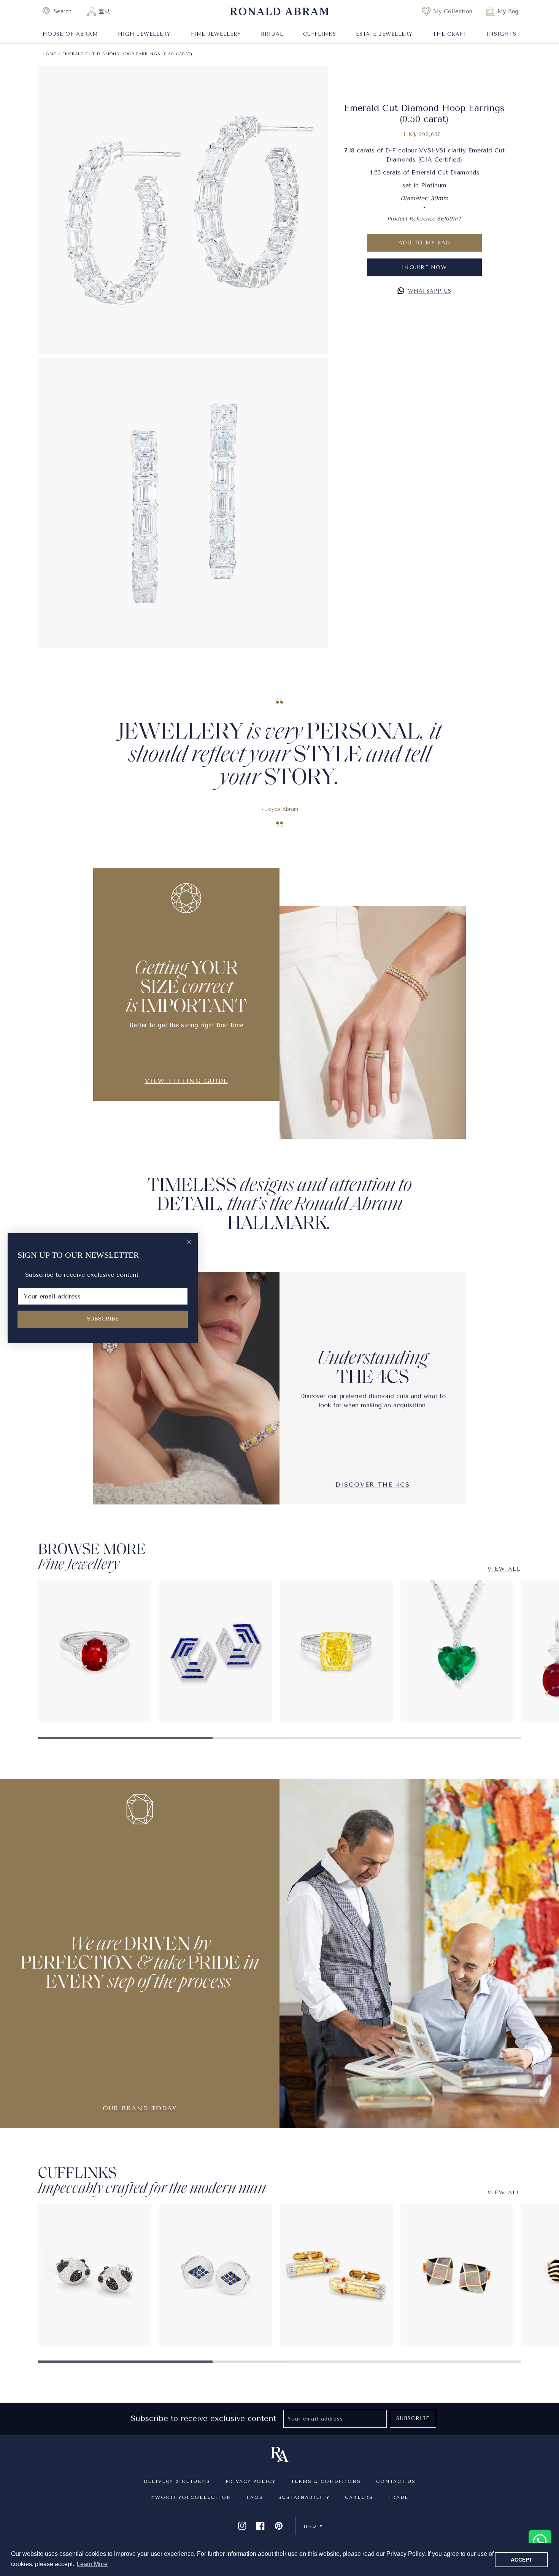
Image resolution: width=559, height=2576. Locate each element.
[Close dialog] (189, 1242)
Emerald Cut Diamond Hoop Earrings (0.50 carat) (127, 54)
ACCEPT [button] (522, 2560)
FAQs (255, 2497)
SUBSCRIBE (103, 1319)
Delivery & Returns (177, 2481)
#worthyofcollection (191, 2497)
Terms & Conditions (326, 2481)
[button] (60, 11)
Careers (359, 2497)
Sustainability (304, 2497)
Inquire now (424, 267)
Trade (398, 2497)
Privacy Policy (251, 2481)
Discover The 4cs (373, 1485)
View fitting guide (187, 1081)
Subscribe (413, 2418)
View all (504, 1569)
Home (49, 54)
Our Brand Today (140, 2108)
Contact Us (396, 2481)
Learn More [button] (92, 2564)
